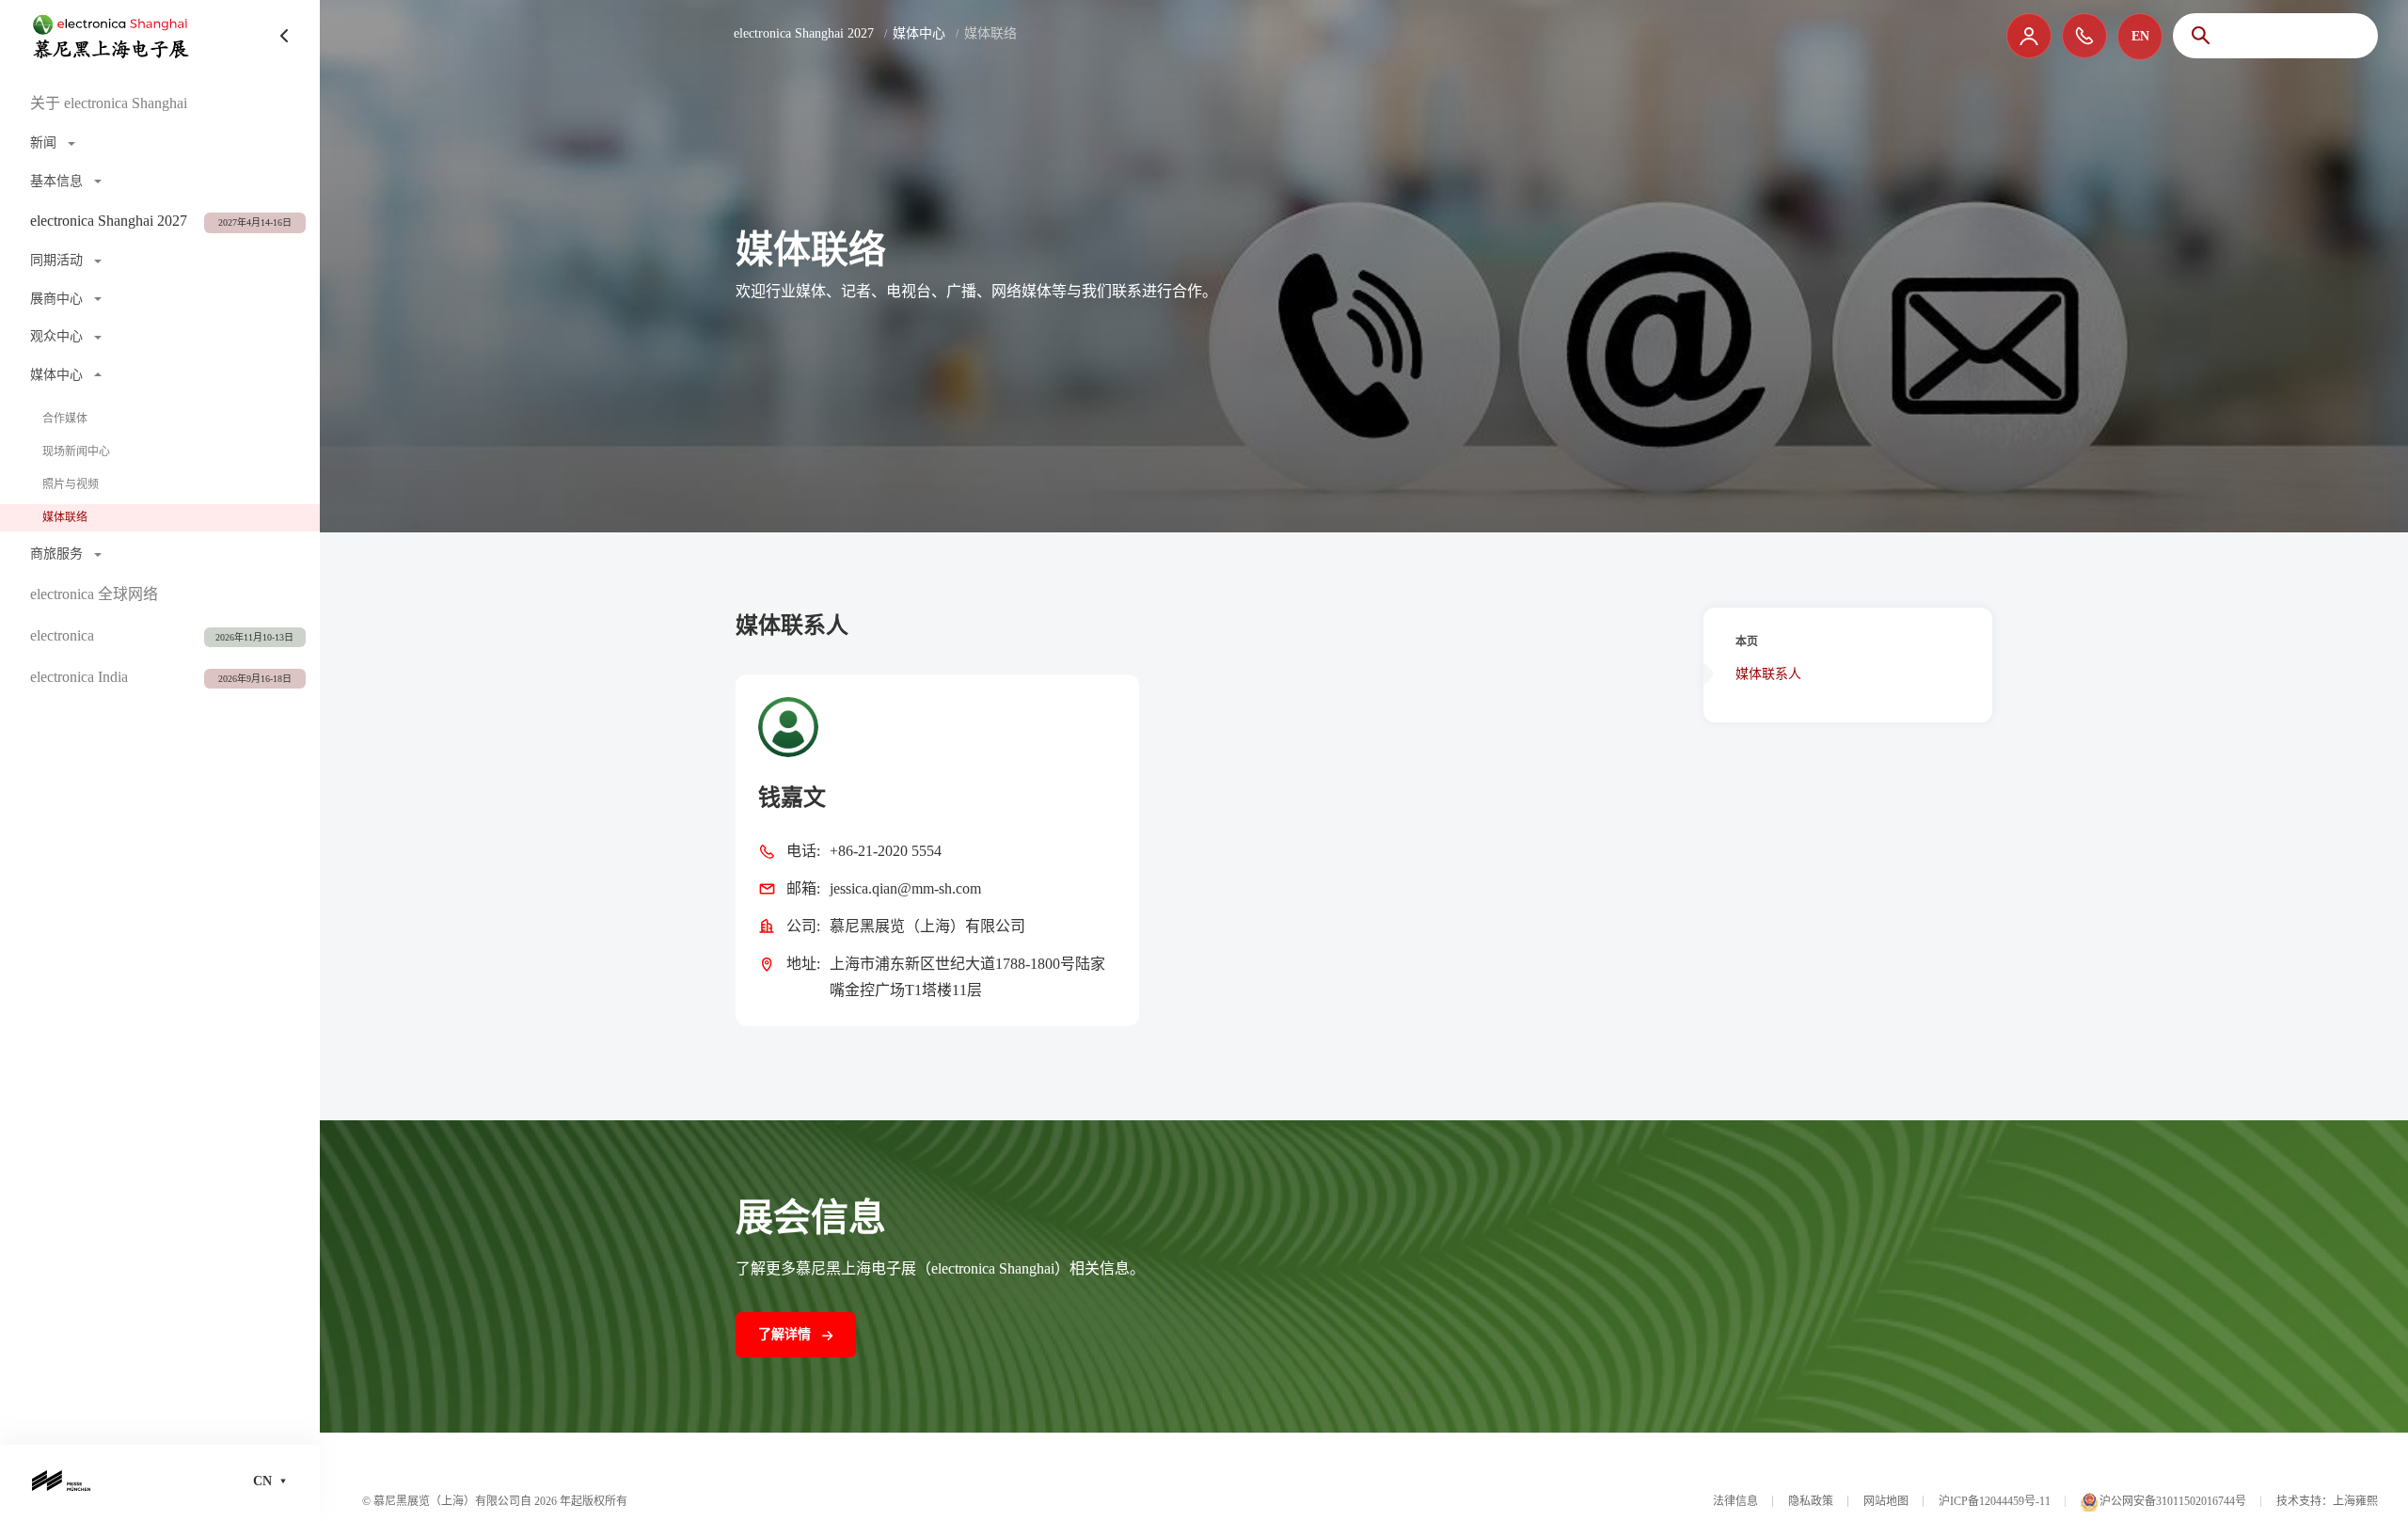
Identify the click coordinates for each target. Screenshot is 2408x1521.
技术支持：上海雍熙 (2327, 1501)
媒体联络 (65, 517)
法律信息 (1735, 1501)
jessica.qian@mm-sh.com (905, 888)
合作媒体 (65, 419)
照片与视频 (71, 484)
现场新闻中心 (76, 452)
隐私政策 (1811, 1501)
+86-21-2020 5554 (886, 851)
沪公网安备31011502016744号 (2173, 1501)
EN (2140, 36)
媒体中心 (919, 33)
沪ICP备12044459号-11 (1995, 1501)
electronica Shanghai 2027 (804, 33)
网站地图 (1886, 1501)
